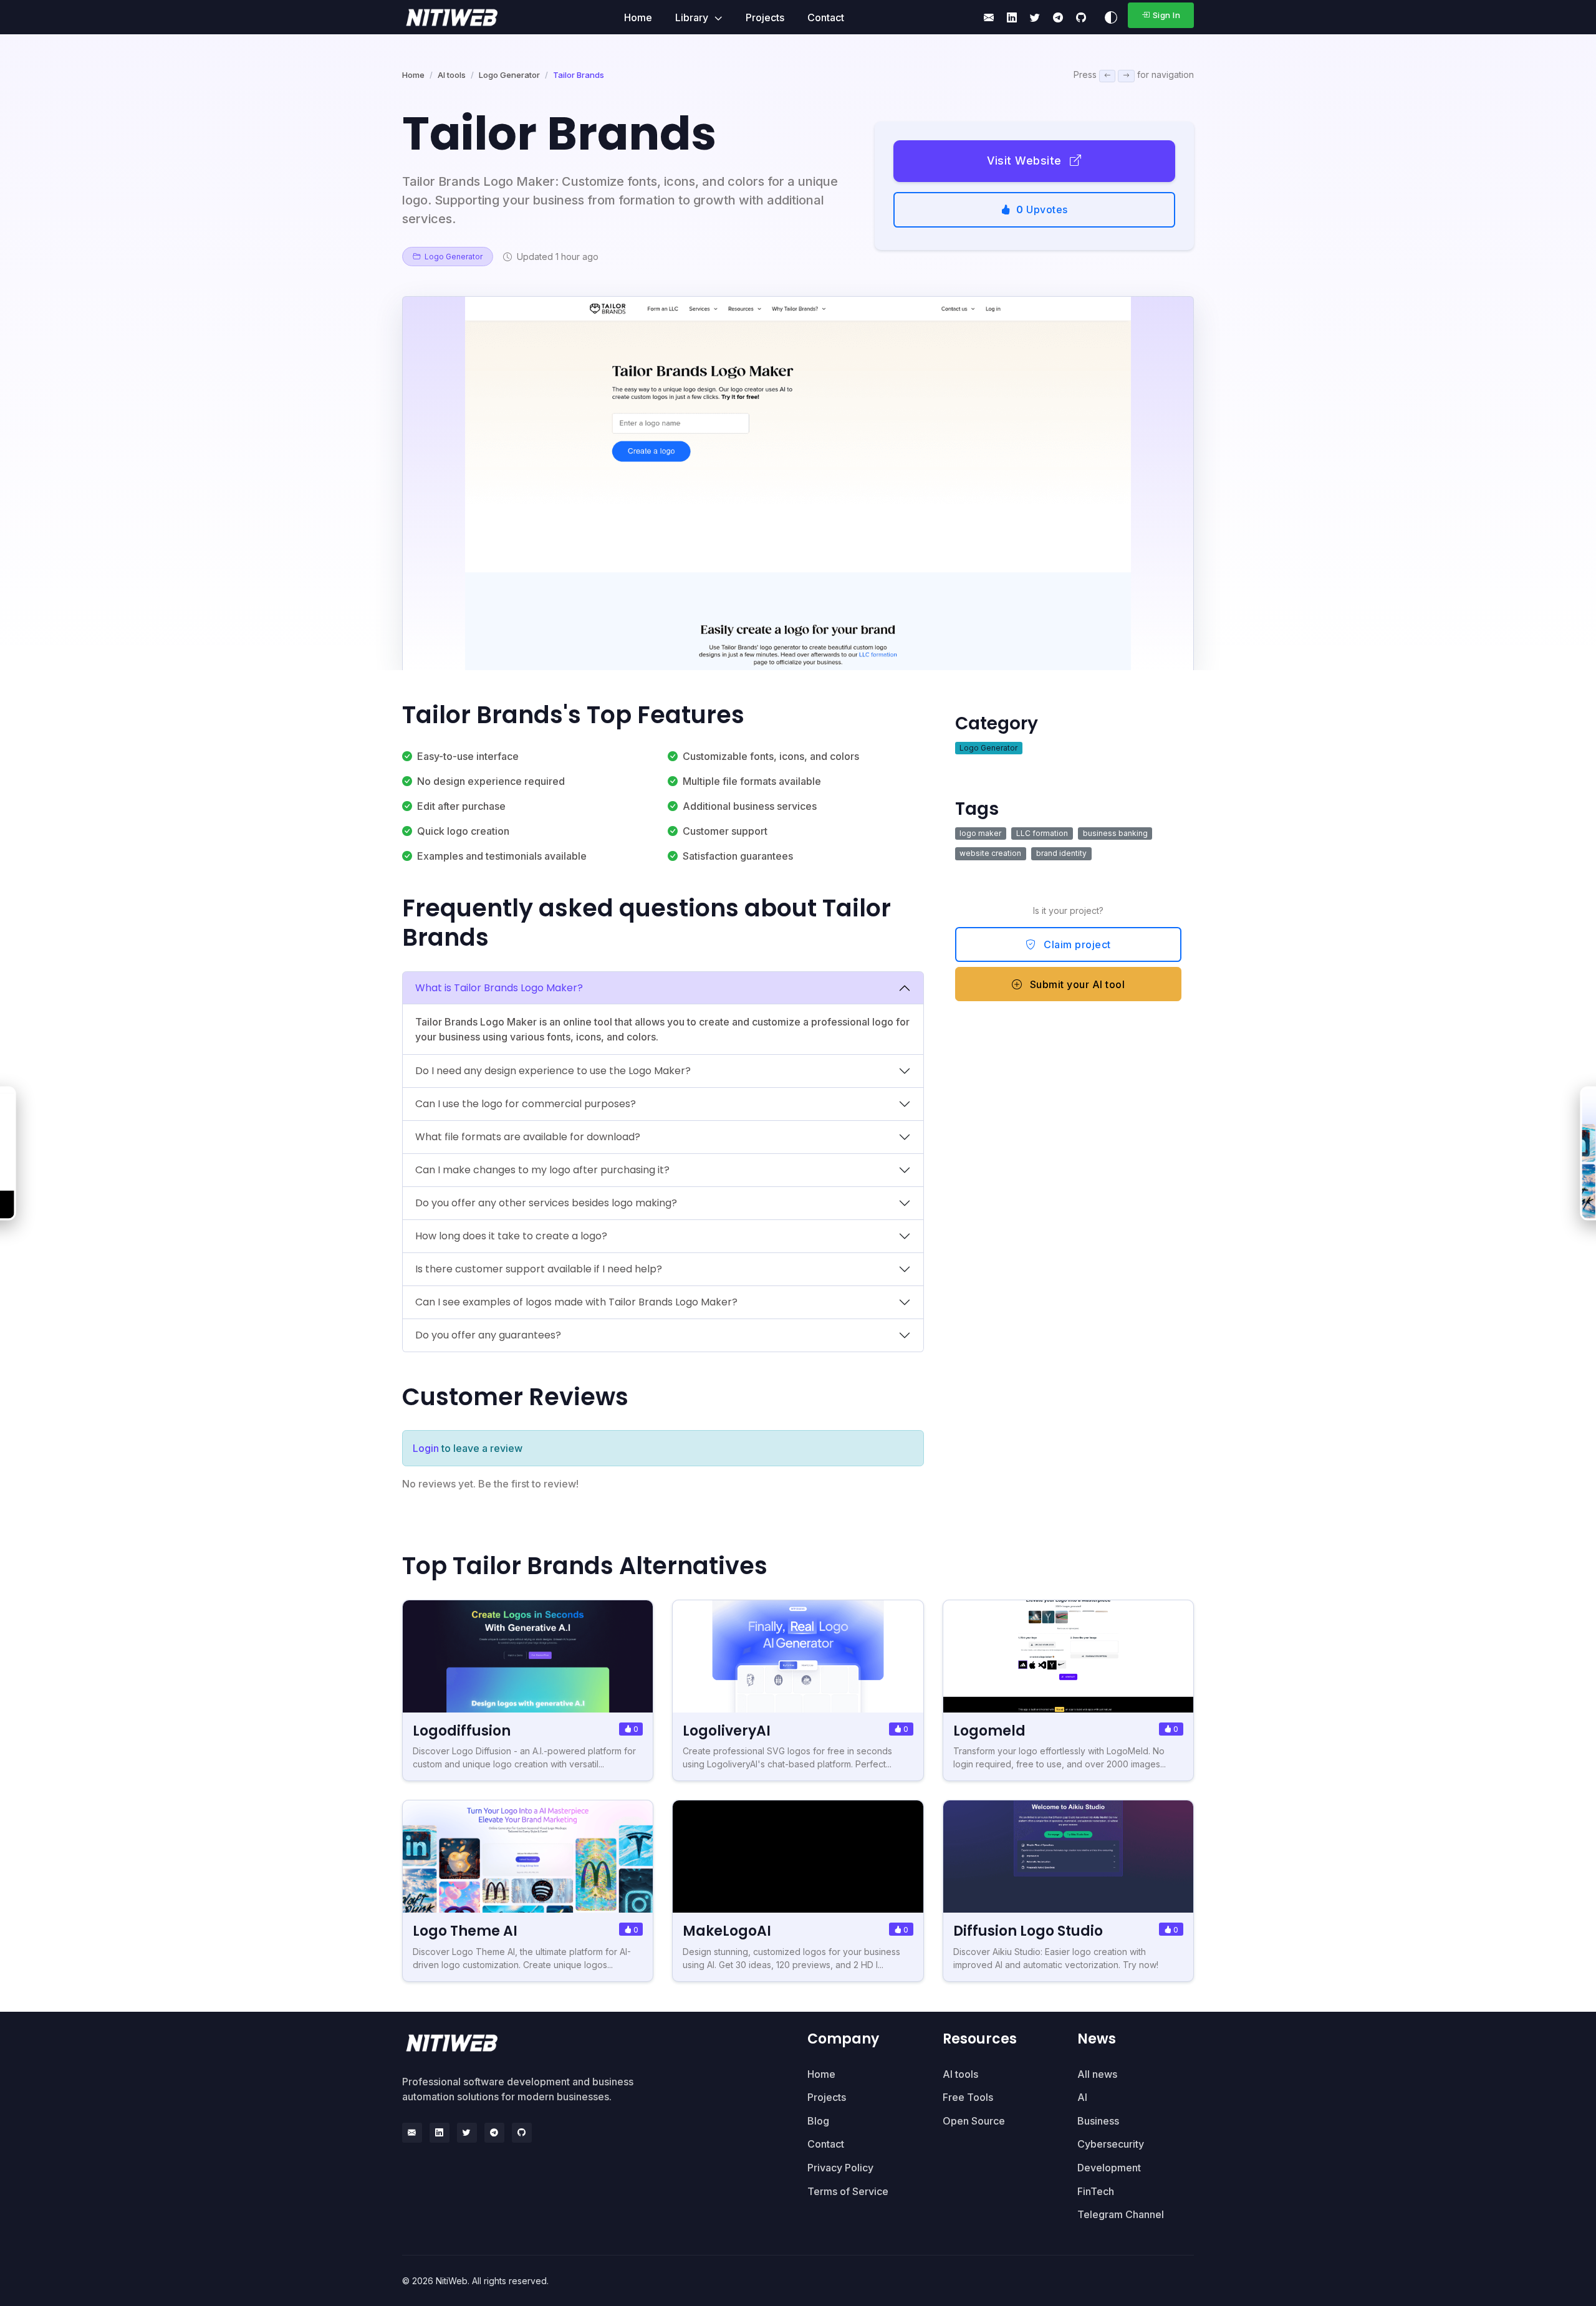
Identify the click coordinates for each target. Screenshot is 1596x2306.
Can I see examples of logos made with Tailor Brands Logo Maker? (576, 1302)
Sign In (1167, 15)
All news (1097, 2074)
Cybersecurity (1111, 2144)
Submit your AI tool (1076, 984)
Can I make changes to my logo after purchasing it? (542, 1170)
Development (1109, 2168)
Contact (826, 17)
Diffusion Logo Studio (1028, 1931)
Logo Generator (509, 75)
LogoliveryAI (727, 1731)
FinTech (1096, 2191)
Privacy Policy (840, 2168)
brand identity (1061, 853)
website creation (990, 853)
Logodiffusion (462, 1731)
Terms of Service (848, 2191)
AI (1082, 2097)
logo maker (980, 833)
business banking (1115, 833)
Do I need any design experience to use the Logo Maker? (553, 1071)
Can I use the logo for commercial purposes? (526, 1104)
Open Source (974, 2121)
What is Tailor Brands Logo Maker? (499, 988)
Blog (818, 2121)
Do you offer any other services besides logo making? (546, 1203)
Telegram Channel (1121, 2214)
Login (426, 1448)
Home (638, 17)
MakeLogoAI (727, 1931)
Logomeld (989, 1731)
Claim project (1076, 944)
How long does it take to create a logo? (511, 1236)
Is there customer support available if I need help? (539, 1269)
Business (1098, 2121)
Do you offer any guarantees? (488, 1335)
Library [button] (693, 17)
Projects (765, 17)
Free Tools (968, 2097)
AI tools (452, 75)
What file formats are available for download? (528, 1137)
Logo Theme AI (465, 1931)
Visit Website (1026, 161)
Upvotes (1042, 209)
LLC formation (1042, 833)
